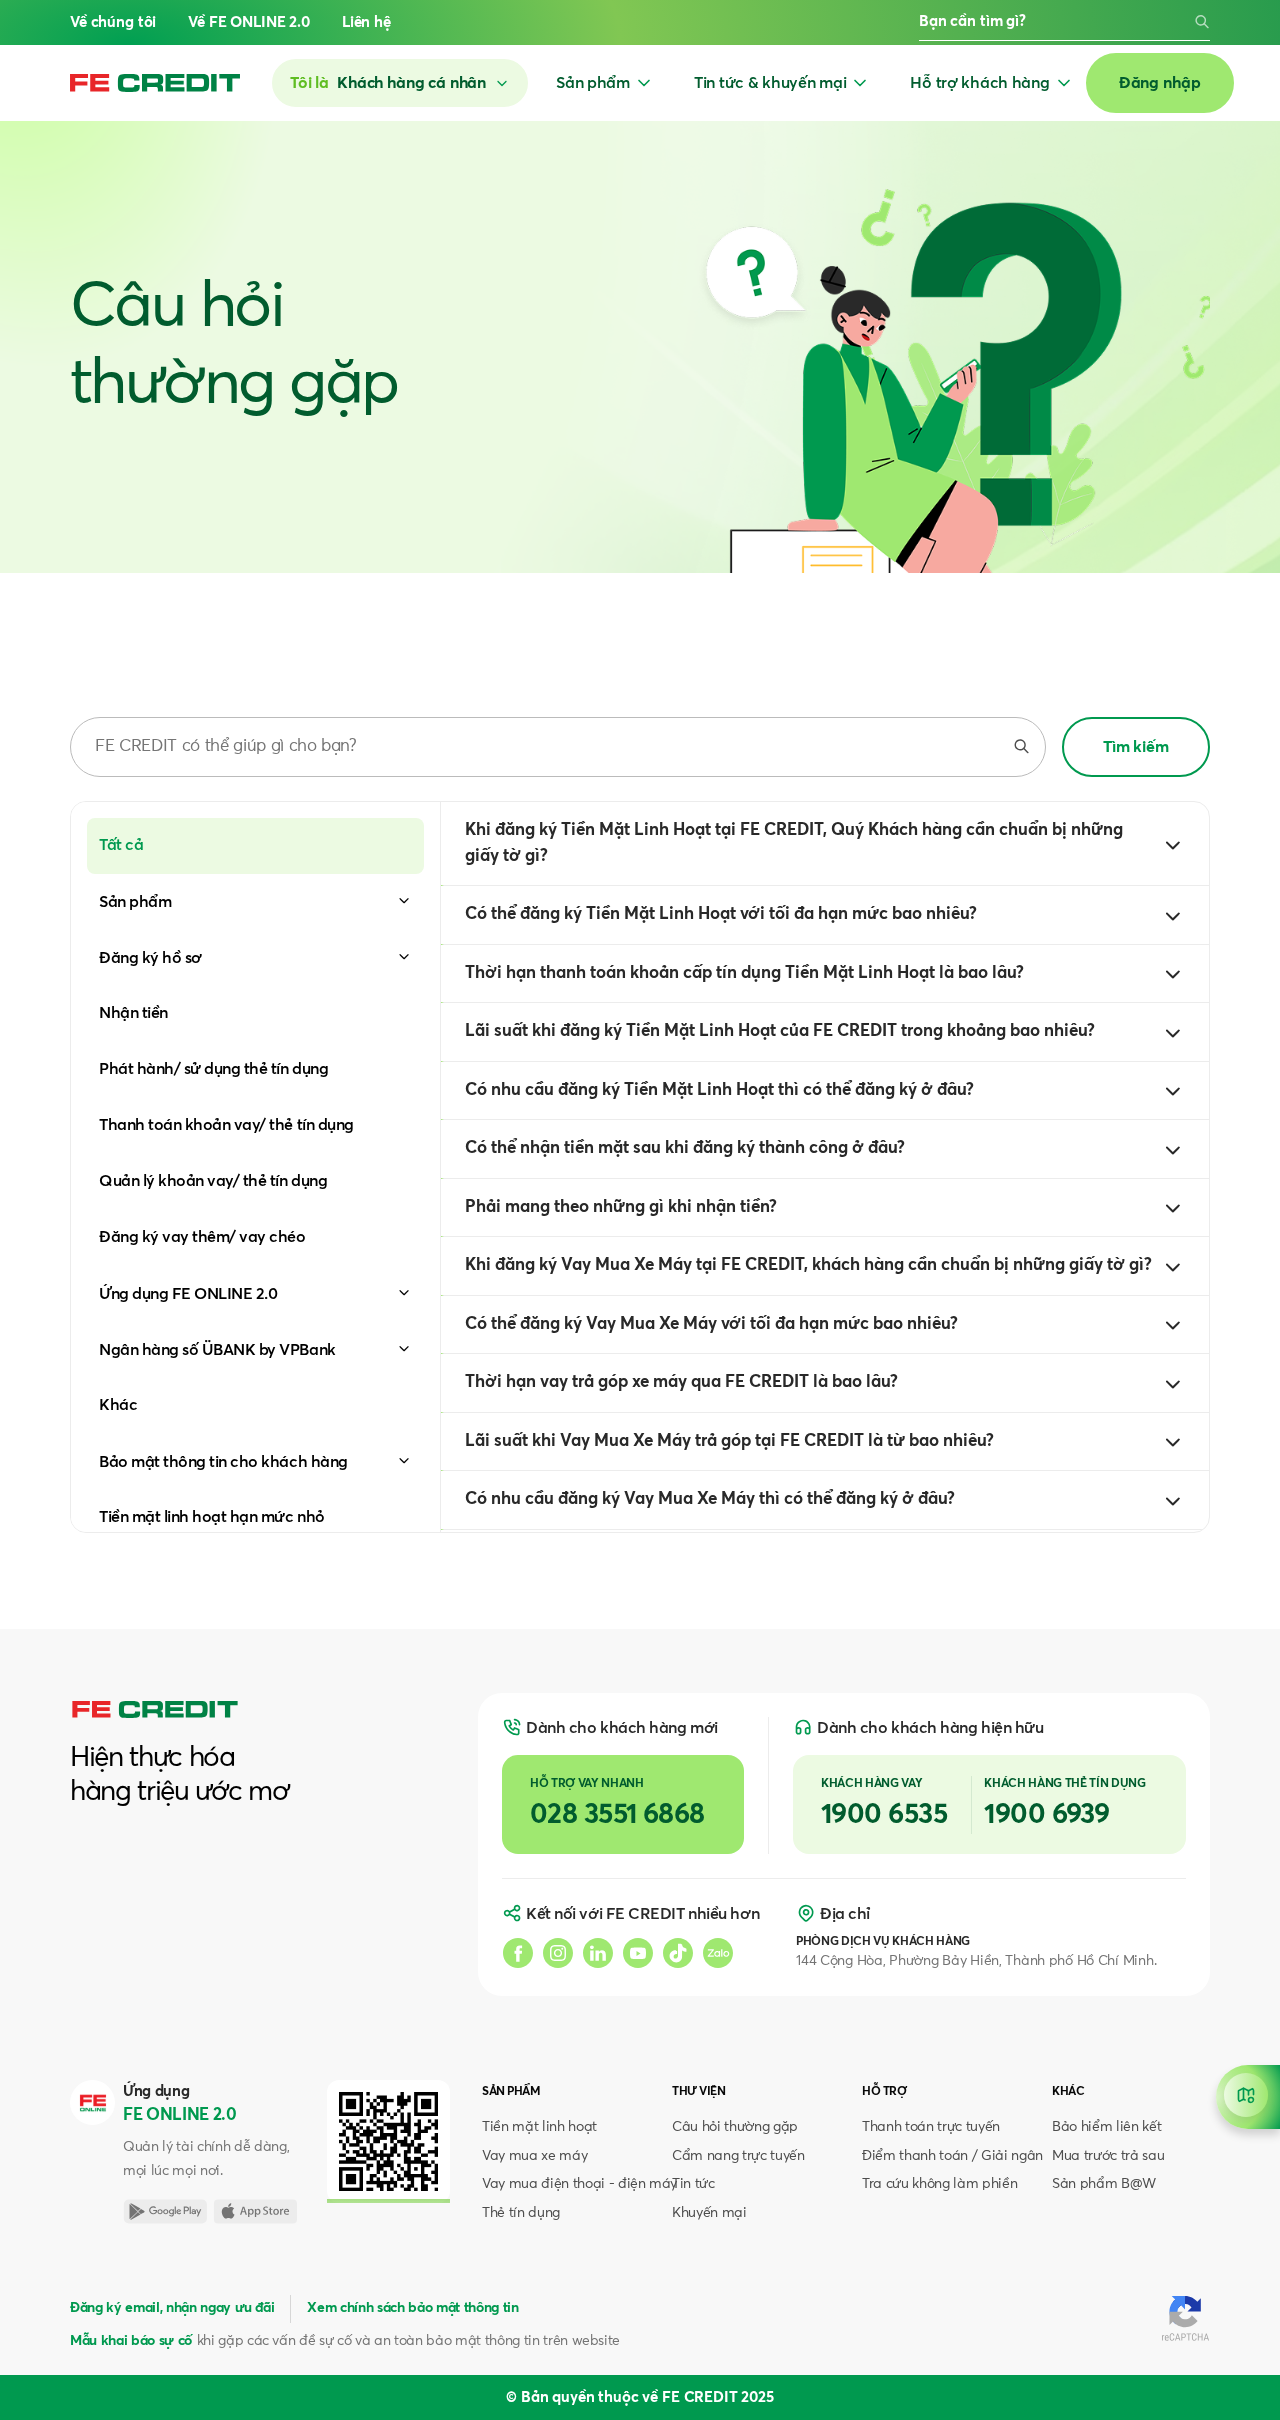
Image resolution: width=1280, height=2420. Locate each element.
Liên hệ (366, 22)
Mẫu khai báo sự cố (131, 2341)
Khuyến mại (709, 2213)
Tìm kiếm (1136, 747)
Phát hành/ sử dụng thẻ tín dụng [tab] (213, 1069)
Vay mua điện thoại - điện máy (579, 2184)
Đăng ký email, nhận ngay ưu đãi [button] (172, 2308)
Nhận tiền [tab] (133, 1013)
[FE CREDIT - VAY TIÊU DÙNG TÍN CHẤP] (155, 83)
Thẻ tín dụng (521, 2213)
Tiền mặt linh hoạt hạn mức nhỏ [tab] (212, 1517)
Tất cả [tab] (121, 845)
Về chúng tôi (113, 22)
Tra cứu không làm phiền (939, 2184)
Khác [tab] (118, 1405)
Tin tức (693, 2184)
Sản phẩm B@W (1104, 2184)
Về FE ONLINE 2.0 (249, 22)
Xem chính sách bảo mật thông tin (412, 2308)
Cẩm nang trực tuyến (738, 2156)
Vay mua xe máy (534, 2156)
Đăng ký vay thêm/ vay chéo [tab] (202, 1237)
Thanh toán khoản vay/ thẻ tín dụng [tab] (226, 1125)
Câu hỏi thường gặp (735, 2127)
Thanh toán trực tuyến (931, 2127)
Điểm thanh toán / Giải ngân (952, 2156)
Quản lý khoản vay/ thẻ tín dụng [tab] (213, 1181)
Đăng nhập (1160, 83)
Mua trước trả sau (1108, 2156)
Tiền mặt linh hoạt (539, 2127)
